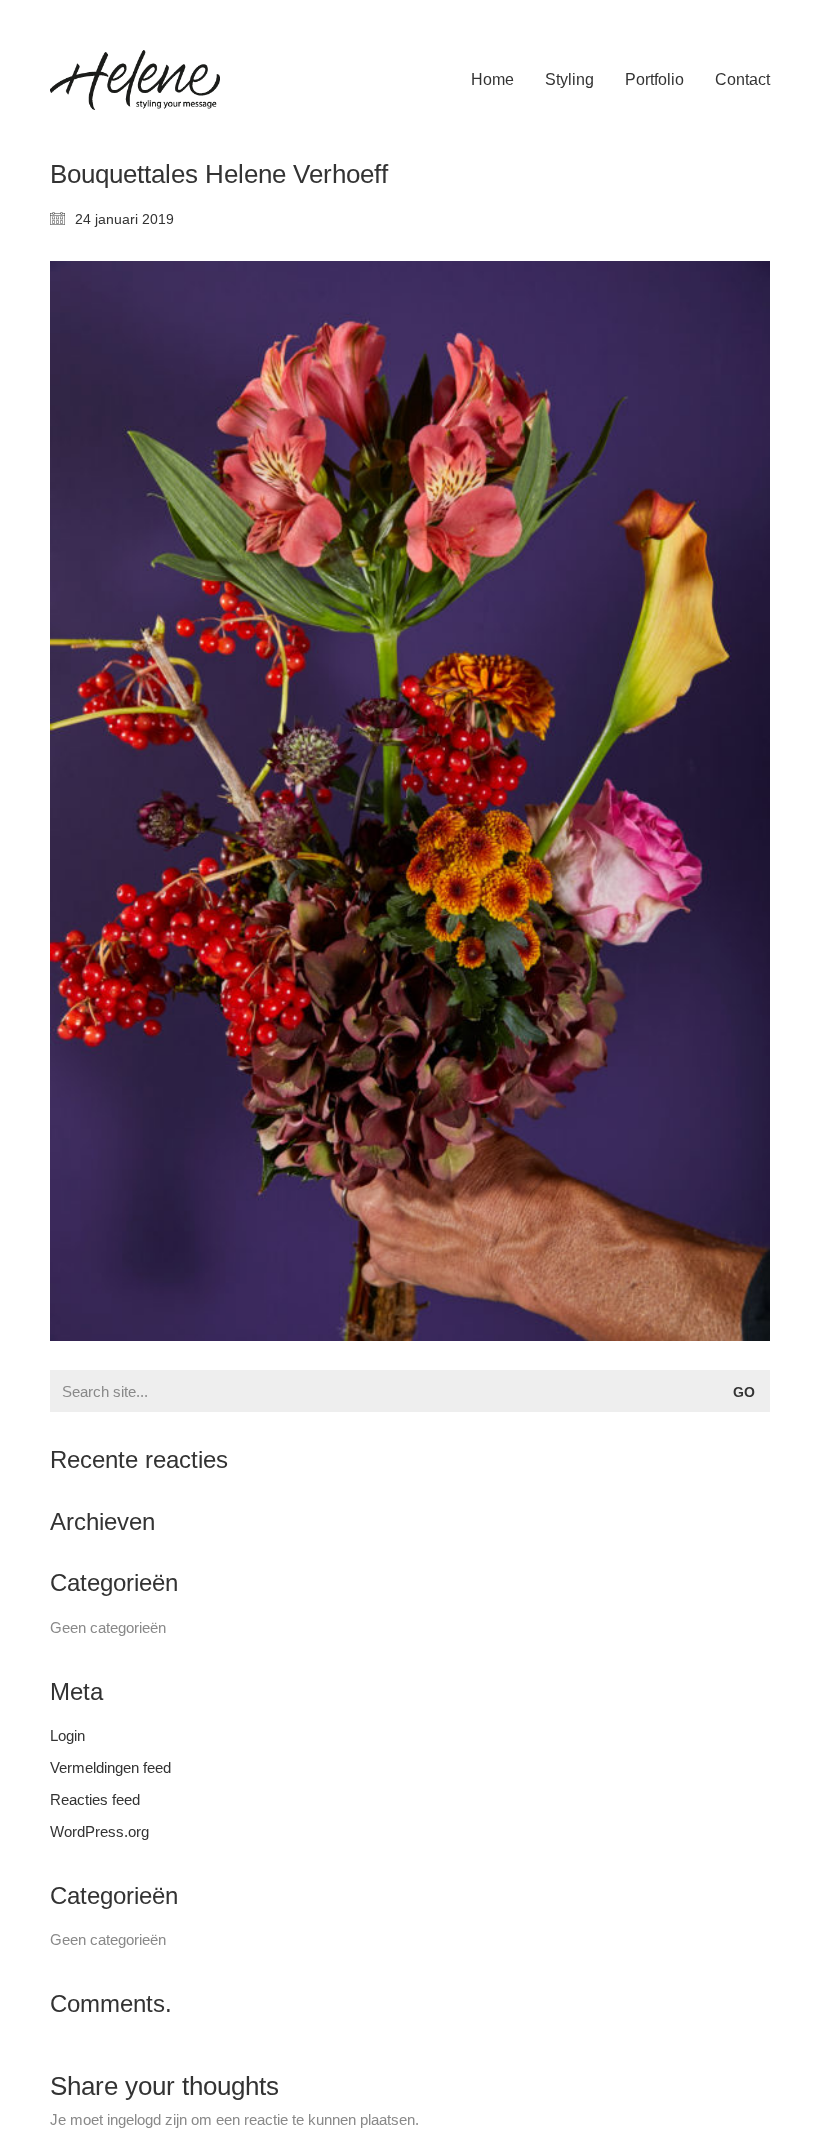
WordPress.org (99, 1831)
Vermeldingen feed (110, 1767)
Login (67, 1735)
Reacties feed (95, 1799)
